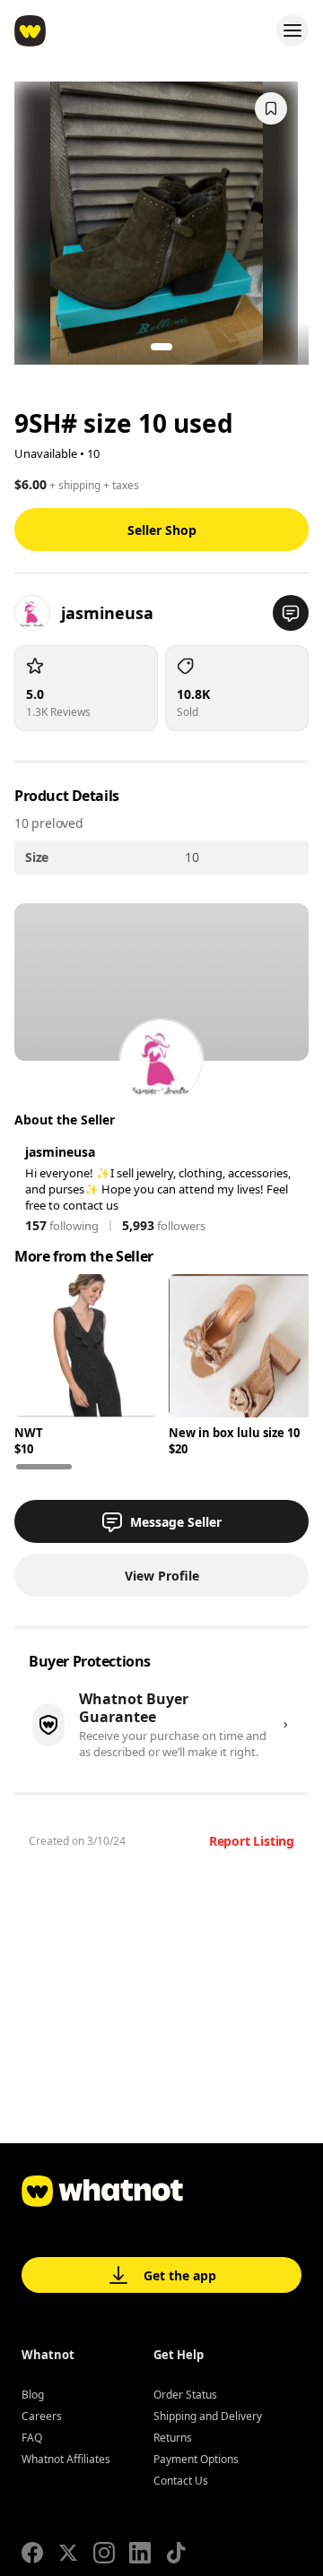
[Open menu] (292, 30)
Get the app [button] (180, 2275)
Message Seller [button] (176, 1522)
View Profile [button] (162, 1576)
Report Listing (252, 1841)
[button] (291, 613)
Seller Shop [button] (162, 530)
